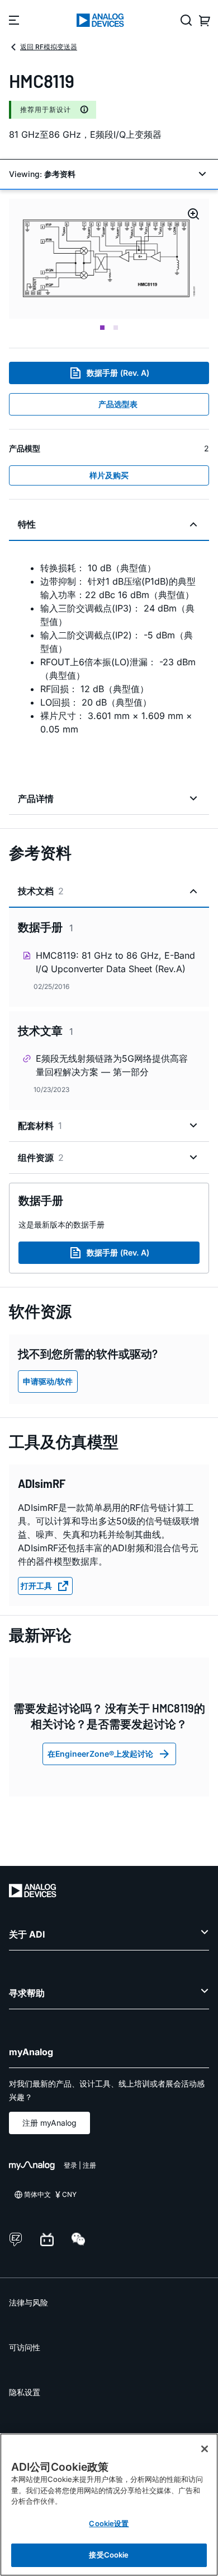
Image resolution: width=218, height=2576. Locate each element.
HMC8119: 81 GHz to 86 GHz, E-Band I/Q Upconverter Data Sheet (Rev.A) (115, 962)
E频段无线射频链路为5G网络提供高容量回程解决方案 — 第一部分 (112, 1065)
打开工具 (36, 1586)
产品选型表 (118, 404)
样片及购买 (109, 475)
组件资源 (41, 1158)
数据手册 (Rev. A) (118, 373)
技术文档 (41, 891)
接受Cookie (109, 2555)
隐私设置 (25, 2392)
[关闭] (205, 2449)
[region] (109, 2505)
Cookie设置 (109, 2523)
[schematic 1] (109, 259)
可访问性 (25, 2347)
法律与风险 (29, 2302)
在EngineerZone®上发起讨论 (100, 1754)
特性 (27, 524)
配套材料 (40, 1126)
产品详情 (36, 799)
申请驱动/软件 (48, 1381)
